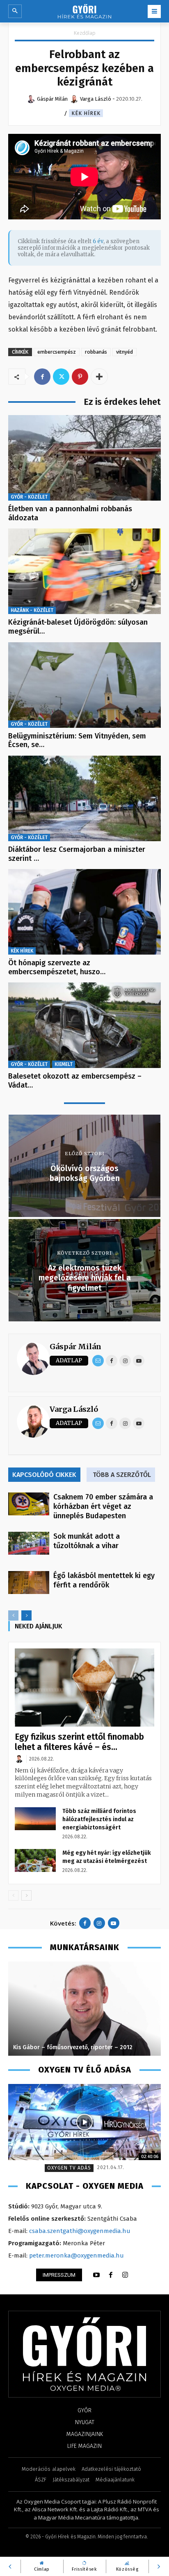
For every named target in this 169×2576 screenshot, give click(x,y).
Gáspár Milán (75, 1347)
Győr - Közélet (29, 497)
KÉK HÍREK (86, 113)
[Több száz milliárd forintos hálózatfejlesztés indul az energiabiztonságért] (35, 1819)
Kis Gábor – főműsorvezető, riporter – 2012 (73, 2047)
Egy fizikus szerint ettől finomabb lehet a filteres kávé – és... (79, 1742)
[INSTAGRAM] (125, 2275)
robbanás (96, 352)
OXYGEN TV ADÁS (69, 2168)
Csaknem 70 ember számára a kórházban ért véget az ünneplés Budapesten (103, 1506)
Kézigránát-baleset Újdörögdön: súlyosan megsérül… (78, 627)
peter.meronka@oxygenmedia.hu (77, 2255)
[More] (99, 377)
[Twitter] (61, 377)
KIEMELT (64, 1064)
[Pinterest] (80, 377)
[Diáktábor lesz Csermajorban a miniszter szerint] (84, 798)
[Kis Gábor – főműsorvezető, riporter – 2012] (84, 2009)
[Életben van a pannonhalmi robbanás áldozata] (84, 458)
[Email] (98, 1361)
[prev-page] (13, 1615)
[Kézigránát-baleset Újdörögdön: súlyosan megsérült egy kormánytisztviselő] (84, 571)
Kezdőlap (85, 33)
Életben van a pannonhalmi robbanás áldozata (70, 513)
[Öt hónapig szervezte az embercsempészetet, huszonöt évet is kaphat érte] (84, 912)
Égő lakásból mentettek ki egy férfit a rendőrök (104, 1580)
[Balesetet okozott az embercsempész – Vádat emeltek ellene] (84, 1025)
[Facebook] (42, 377)
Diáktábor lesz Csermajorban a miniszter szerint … (77, 854)
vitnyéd (124, 352)
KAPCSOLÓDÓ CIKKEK (44, 1475)
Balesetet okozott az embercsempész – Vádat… (75, 1081)
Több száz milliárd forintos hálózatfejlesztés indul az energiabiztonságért (99, 1819)
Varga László (74, 1409)
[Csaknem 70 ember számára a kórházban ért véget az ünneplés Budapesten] (29, 1504)
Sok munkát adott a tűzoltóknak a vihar (87, 1541)
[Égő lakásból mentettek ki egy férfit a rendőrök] (29, 1583)
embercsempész (57, 352)
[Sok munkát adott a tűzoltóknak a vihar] (29, 1543)
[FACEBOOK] (111, 2275)
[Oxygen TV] (84, 2122)
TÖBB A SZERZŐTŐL (122, 1475)
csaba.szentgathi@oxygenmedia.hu (80, 2231)
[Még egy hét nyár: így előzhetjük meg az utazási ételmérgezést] (35, 1860)
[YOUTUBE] (96, 2275)
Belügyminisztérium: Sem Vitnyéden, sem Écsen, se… (77, 741)
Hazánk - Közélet (32, 610)
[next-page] (26, 1615)
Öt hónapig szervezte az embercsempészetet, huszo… (57, 967)
